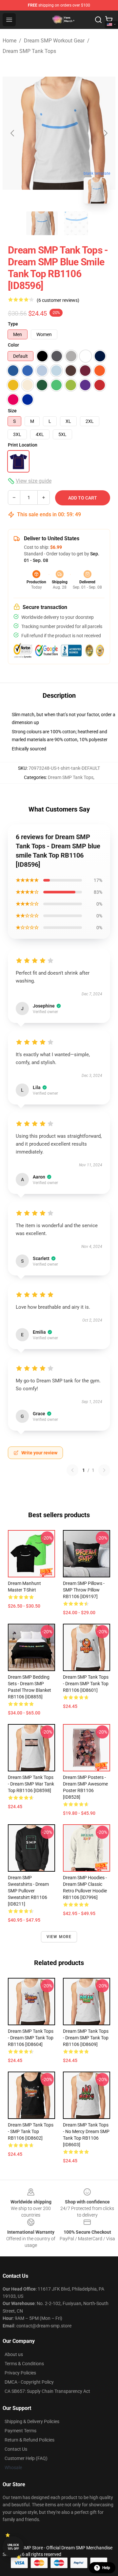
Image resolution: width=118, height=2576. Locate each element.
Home (10, 41)
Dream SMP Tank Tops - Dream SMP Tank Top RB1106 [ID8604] (31, 2038)
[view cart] (109, 20)
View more (59, 1937)
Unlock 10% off (13, 2547)
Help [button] (106, 2568)
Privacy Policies (20, 2373)
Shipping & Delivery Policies (32, 2421)
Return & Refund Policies (29, 2440)
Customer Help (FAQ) (26, 2458)
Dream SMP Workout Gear (54, 41)
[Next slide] (105, 133)
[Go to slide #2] (76, 223)
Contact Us (16, 2449)
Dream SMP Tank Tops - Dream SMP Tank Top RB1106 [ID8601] (86, 1684)
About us (14, 2354)
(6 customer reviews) (58, 300)
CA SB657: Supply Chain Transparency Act (47, 2391)
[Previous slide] (13, 133)
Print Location (23, 445)
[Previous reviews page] (72, 1470)
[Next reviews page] (104, 1470)
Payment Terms (20, 2431)
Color (13, 345)
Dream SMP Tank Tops (29, 51)
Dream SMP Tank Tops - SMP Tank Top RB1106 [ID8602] (31, 2131)
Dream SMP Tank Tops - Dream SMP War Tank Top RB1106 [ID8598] (31, 1784)
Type (13, 324)
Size (12, 411)
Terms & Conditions (24, 2364)
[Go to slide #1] (42, 223)
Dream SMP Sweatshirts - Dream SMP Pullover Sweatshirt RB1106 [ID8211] (28, 1891)
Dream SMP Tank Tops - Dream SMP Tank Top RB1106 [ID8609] (86, 2038)
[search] (98, 20)
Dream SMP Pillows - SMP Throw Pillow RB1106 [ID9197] (84, 1590)
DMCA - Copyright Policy (29, 2382)
